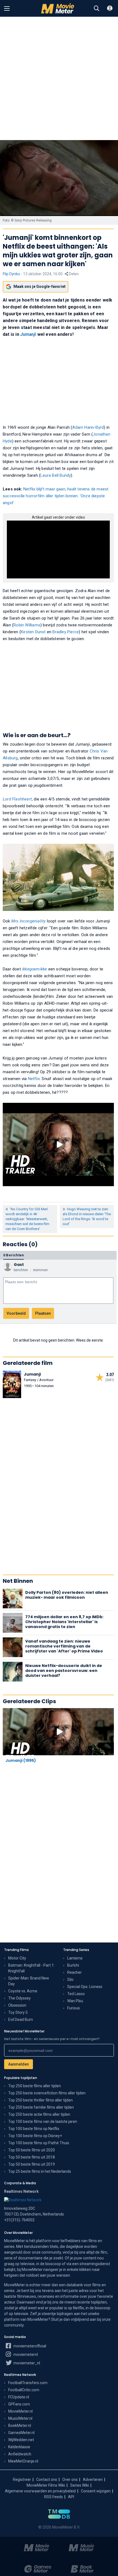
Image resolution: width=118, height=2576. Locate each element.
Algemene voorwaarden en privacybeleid (40, 2491)
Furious (74, 2008)
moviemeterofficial (29, 2346)
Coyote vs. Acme (23, 1991)
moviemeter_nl (26, 2363)
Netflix (34, 1079)
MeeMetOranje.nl (23, 2461)
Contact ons (47, 2480)
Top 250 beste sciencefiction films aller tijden (47, 2093)
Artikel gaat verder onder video (58, 517)
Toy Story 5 (18, 2012)
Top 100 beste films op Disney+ (35, 2136)
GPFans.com (19, 2404)
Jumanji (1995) (21, 1760)
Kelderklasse (19, 2447)
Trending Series (76, 1950)
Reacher (75, 1972)
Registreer (22, 2480)
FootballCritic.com (24, 2390)
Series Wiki (80, 2485)
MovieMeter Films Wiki (46, 2485)
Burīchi (73, 1965)
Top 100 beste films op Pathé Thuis (39, 2143)
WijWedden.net (21, 2440)
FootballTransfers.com (28, 2383)
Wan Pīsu (75, 2001)
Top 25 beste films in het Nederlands (40, 2171)
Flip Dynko (11, 274)
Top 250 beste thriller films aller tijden (40, 2100)
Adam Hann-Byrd (88, 427)
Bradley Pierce (66, 632)
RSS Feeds (54, 2497)
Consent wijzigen (96, 2491)
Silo (70, 1979)
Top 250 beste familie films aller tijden (41, 2107)
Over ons (70, 2480)
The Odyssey (19, 1998)
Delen (73, 274)
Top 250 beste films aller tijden (35, 2086)
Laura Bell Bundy (56, 475)
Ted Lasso (76, 1994)
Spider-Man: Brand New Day (29, 1981)
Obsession (17, 2005)
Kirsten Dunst (33, 632)
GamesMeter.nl (21, 2433)
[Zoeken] (97, 8)
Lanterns (75, 1958)
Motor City (17, 1958)
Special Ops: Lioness (85, 1987)
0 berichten (14, 1255)
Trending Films (16, 1950)
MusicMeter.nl (20, 2418)
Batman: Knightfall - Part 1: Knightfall (31, 1968)
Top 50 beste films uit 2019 (32, 2164)
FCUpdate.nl (19, 2397)
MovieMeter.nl (20, 2411)
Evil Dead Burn (21, 2020)
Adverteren (93, 2480)
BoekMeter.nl (20, 2426)
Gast (19, 1265)
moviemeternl (25, 2355)
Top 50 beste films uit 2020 (32, 2150)
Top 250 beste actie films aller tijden (39, 2114)
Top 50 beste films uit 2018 (32, 2157)
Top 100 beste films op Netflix (34, 2129)
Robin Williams (27, 625)
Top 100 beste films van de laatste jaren (43, 2121)
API (71, 2497)
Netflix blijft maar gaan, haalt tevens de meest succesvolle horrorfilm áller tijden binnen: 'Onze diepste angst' (56, 496)
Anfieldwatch (20, 2454)
